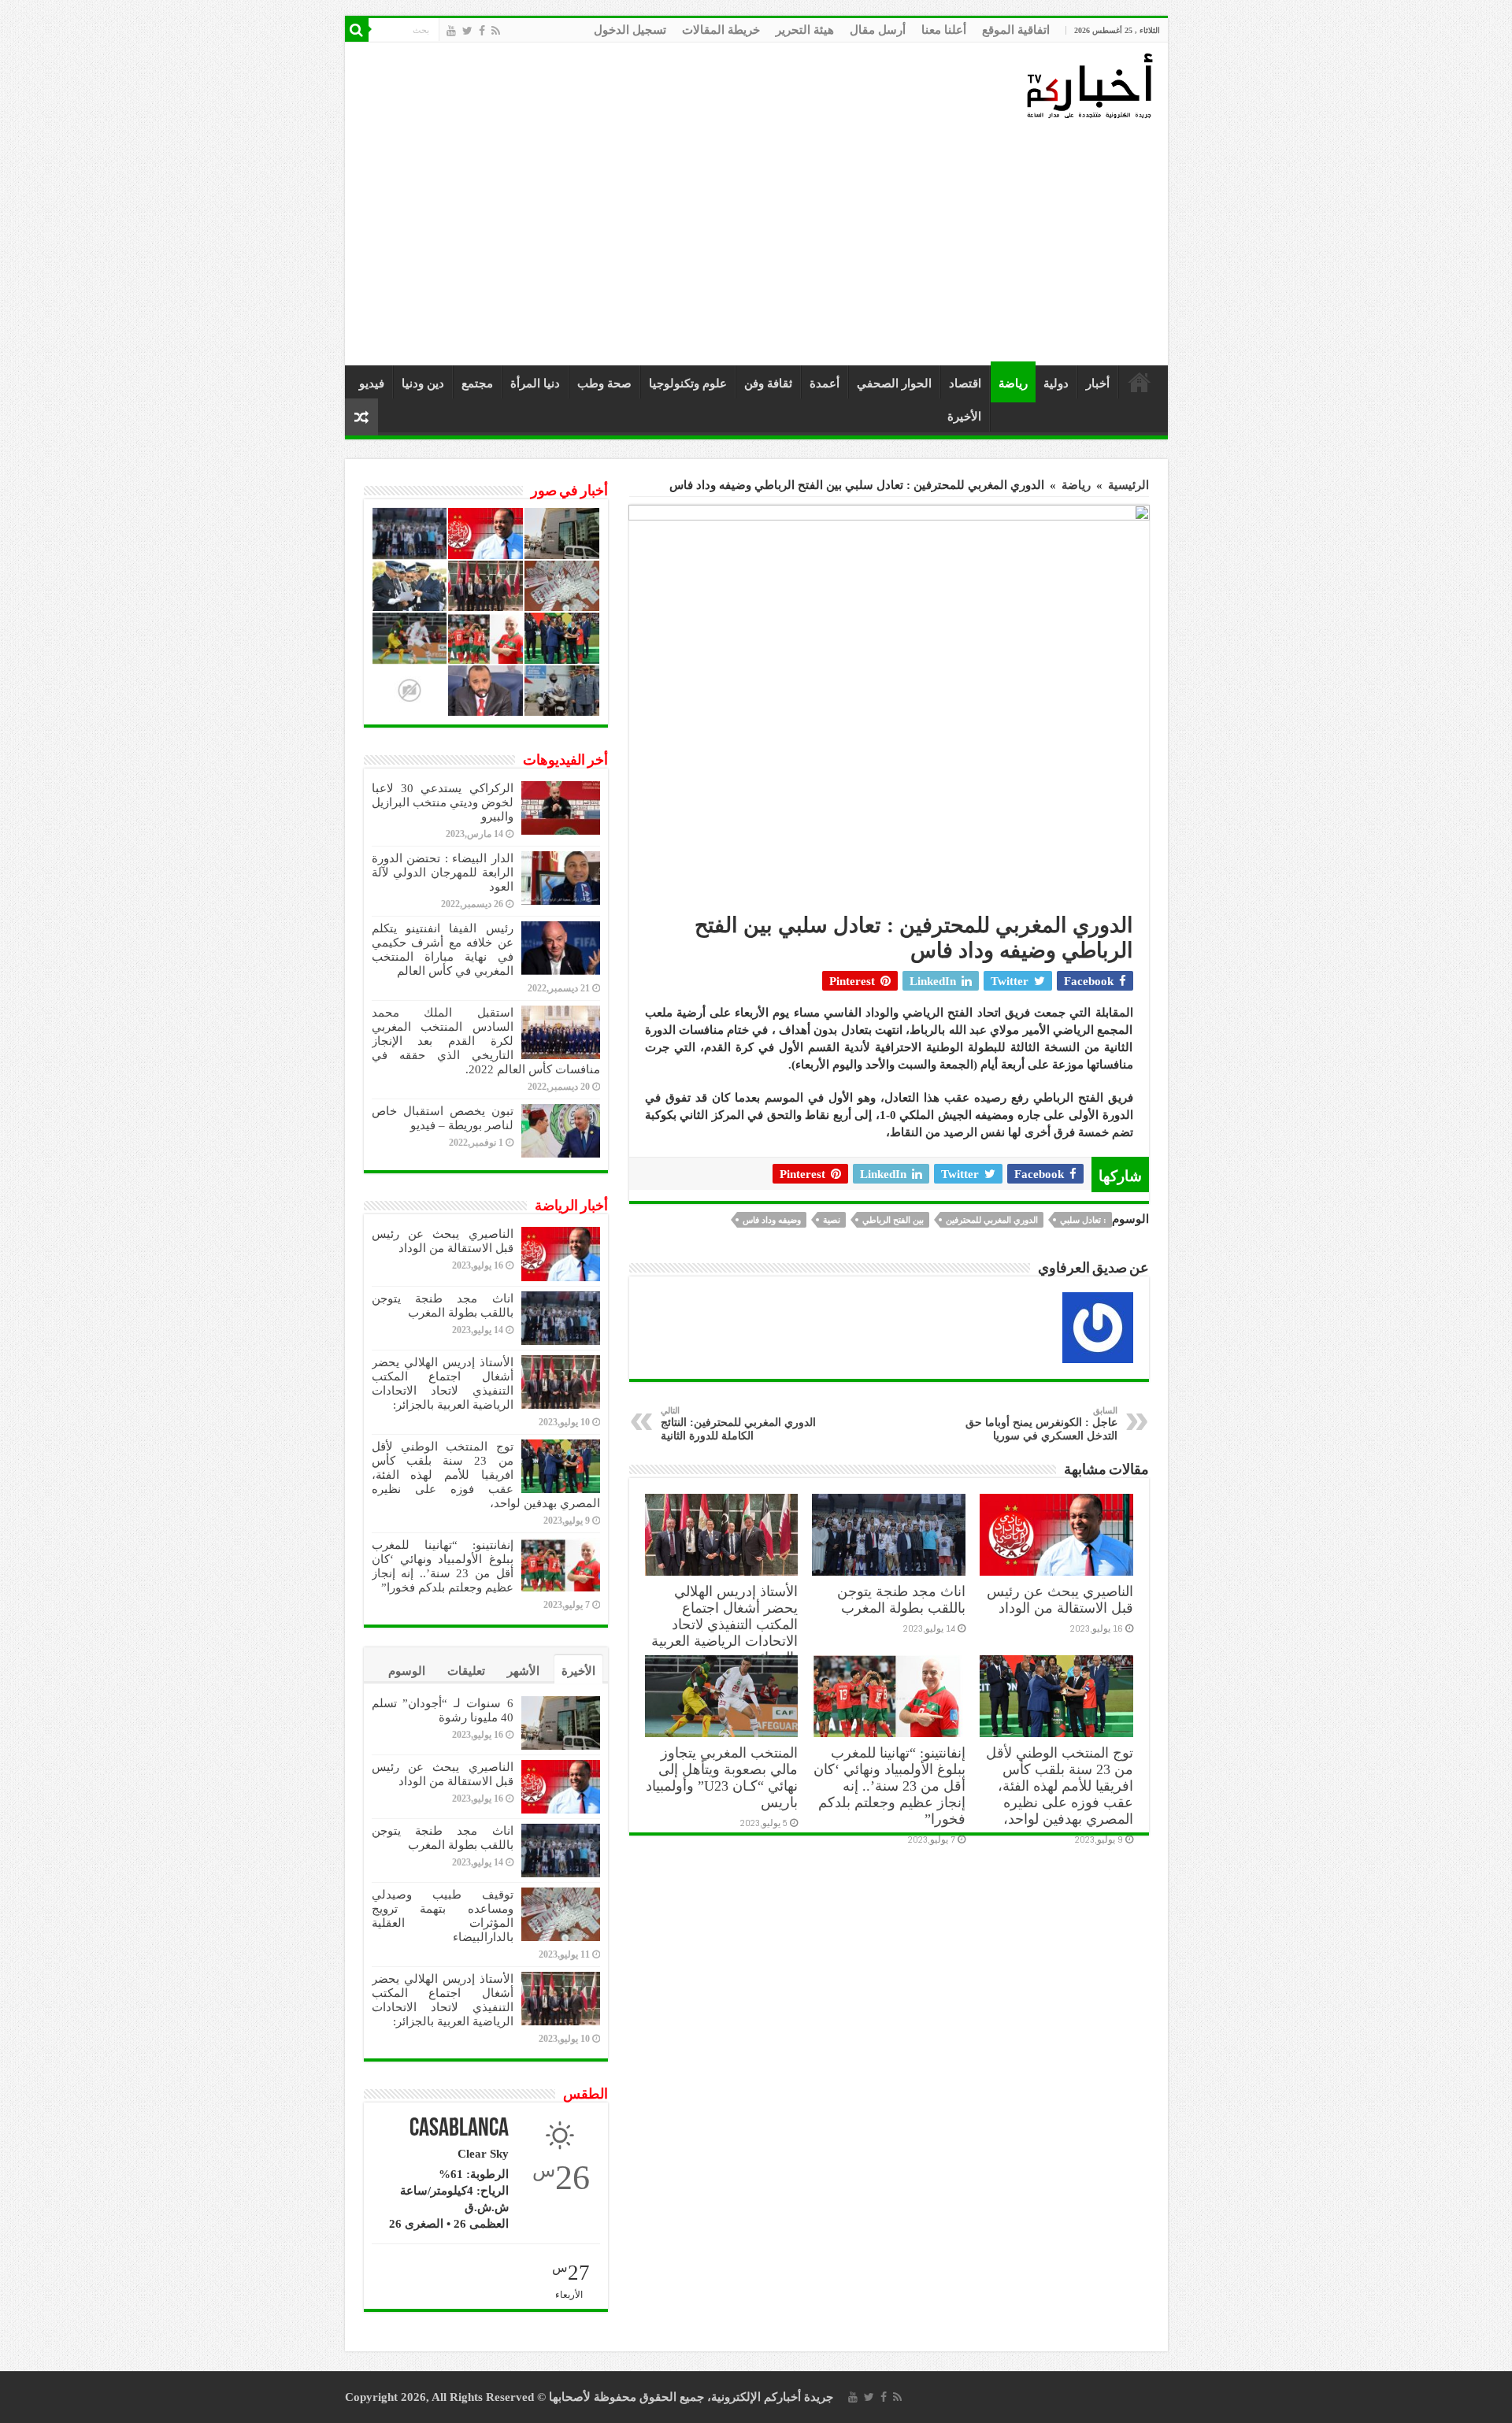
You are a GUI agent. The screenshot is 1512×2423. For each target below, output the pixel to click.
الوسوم (407, 1671)
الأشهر (523, 1671)
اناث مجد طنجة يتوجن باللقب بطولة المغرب (901, 1600)
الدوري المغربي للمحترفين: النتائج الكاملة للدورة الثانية (738, 1424)
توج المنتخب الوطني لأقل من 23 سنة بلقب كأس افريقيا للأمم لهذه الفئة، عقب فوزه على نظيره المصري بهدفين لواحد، (1060, 1786)
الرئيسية (1140, 382)
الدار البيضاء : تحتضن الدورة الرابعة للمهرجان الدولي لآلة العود (443, 873)
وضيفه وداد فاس (772, 1220)
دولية (1056, 383)
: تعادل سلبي (1083, 1220)
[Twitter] (467, 31)
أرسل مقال (878, 30)
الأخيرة (964, 417)
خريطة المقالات (721, 30)
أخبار (1098, 383)
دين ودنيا (423, 383)
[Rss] (496, 31)
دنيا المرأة (535, 383)
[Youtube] (451, 31)
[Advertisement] (760, 243)
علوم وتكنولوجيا (688, 383)
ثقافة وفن (768, 383)
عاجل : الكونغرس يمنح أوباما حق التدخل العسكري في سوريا (1041, 1424)
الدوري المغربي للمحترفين (992, 1220)
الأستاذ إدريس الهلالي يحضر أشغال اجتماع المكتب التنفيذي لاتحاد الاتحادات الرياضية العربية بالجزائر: (724, 1625)
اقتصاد (965, 383)
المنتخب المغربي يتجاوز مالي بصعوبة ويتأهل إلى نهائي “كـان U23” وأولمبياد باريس (722, 1778)
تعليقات (466, 1671)
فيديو (372, 383)
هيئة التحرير (805, 30)
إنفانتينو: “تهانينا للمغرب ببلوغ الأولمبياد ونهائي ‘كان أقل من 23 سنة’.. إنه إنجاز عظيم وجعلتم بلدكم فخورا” (889, 1786)
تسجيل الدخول (630, 30)
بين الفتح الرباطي (893, 1220)
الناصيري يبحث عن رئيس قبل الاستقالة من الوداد (1060, 1600)
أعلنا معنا (944, 30)
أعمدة (825, 383)
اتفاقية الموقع (1016, 30)
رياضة (1013, 383)
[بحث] (357, 30)
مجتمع (477, 383)
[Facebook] (482, 31)
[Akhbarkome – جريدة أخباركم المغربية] (1089, 85)
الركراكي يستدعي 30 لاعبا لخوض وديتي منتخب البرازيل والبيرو (443, 802)
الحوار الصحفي (894, 383)
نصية (832, 1220)
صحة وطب (604, 383)
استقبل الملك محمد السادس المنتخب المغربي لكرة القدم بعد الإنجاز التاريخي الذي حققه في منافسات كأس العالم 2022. (486, 1041)
